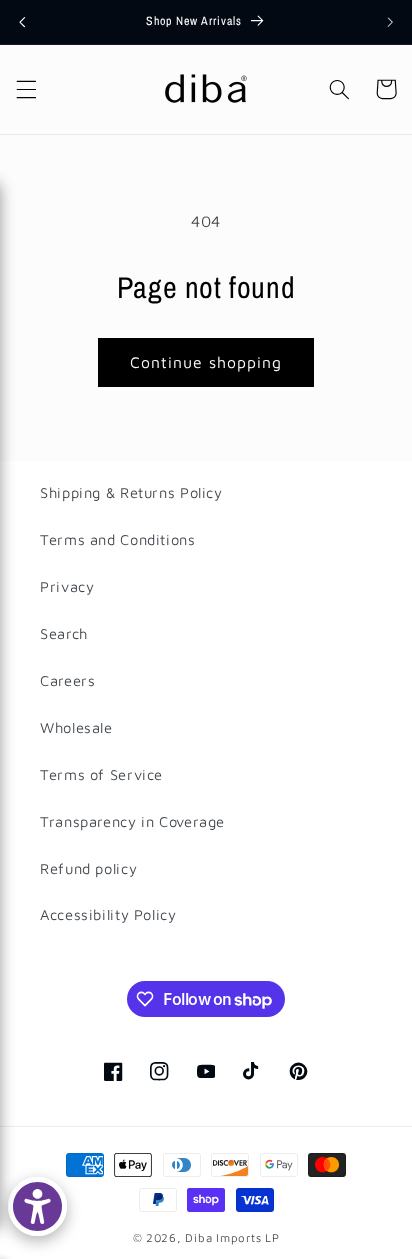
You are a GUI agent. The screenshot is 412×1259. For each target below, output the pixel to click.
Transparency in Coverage (132, 821)
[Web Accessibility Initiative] (37, 1206)
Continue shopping (206, 362)
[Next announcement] (390, 22)
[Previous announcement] (22, 22)
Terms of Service (101, 774)
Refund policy (88, 868)
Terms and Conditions (118, 539)
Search (64, 633)
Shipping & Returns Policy (131, 492)
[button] (26, 89)
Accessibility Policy (108, 914)
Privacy (67, 586)
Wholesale (76, 727)
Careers (67, 680)
